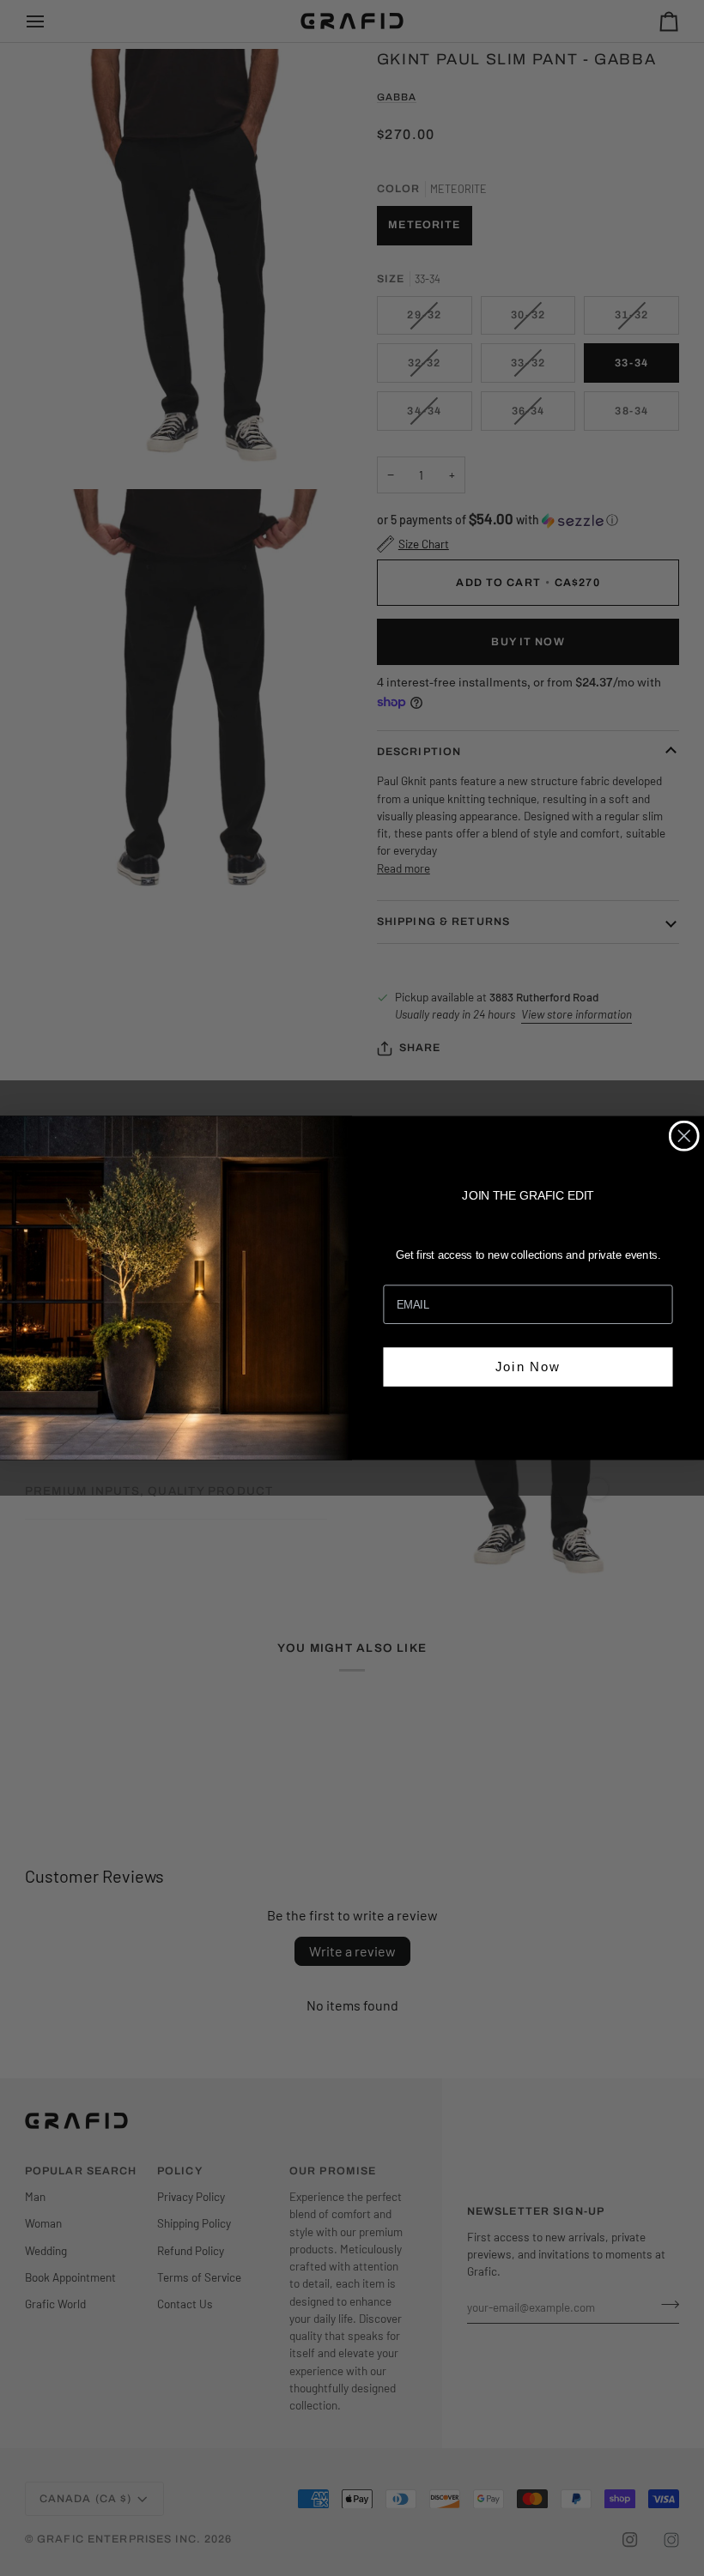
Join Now (528, 1366)
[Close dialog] (684, 1136)
